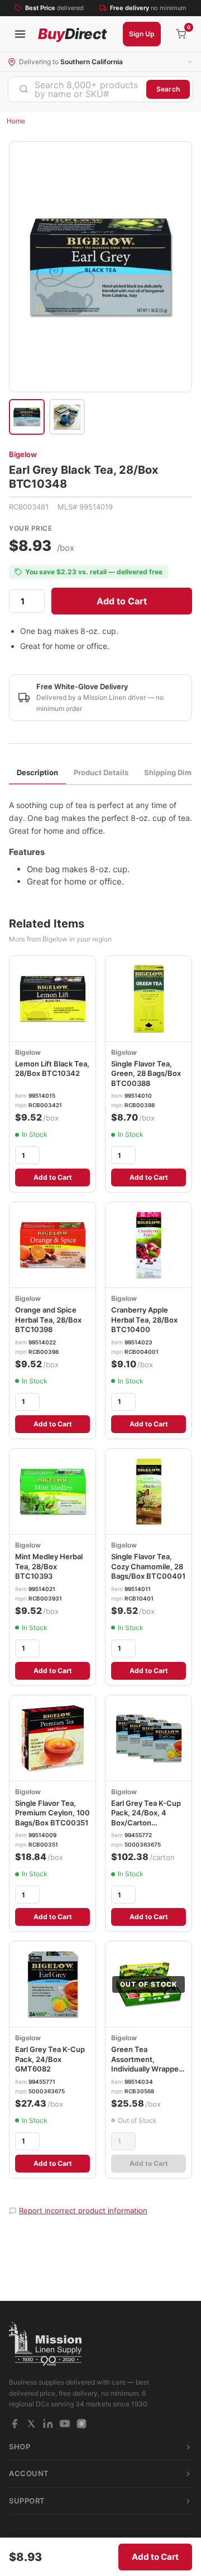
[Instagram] (82, 2424)
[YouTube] (65, 2424)
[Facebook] (15, 2424)
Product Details (101, 772)
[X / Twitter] (31, 2424)
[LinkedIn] (48, 2424)
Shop (20, 2447)
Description (37, 772)
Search (168, 89)
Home (16, 121)
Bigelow (23, 454)
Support (27, 2501)
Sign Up (142, 34)
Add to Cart (122, 601)
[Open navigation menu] (20, 34)
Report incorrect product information (83, 2210)
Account (29, 2473)
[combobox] (77, 89)
